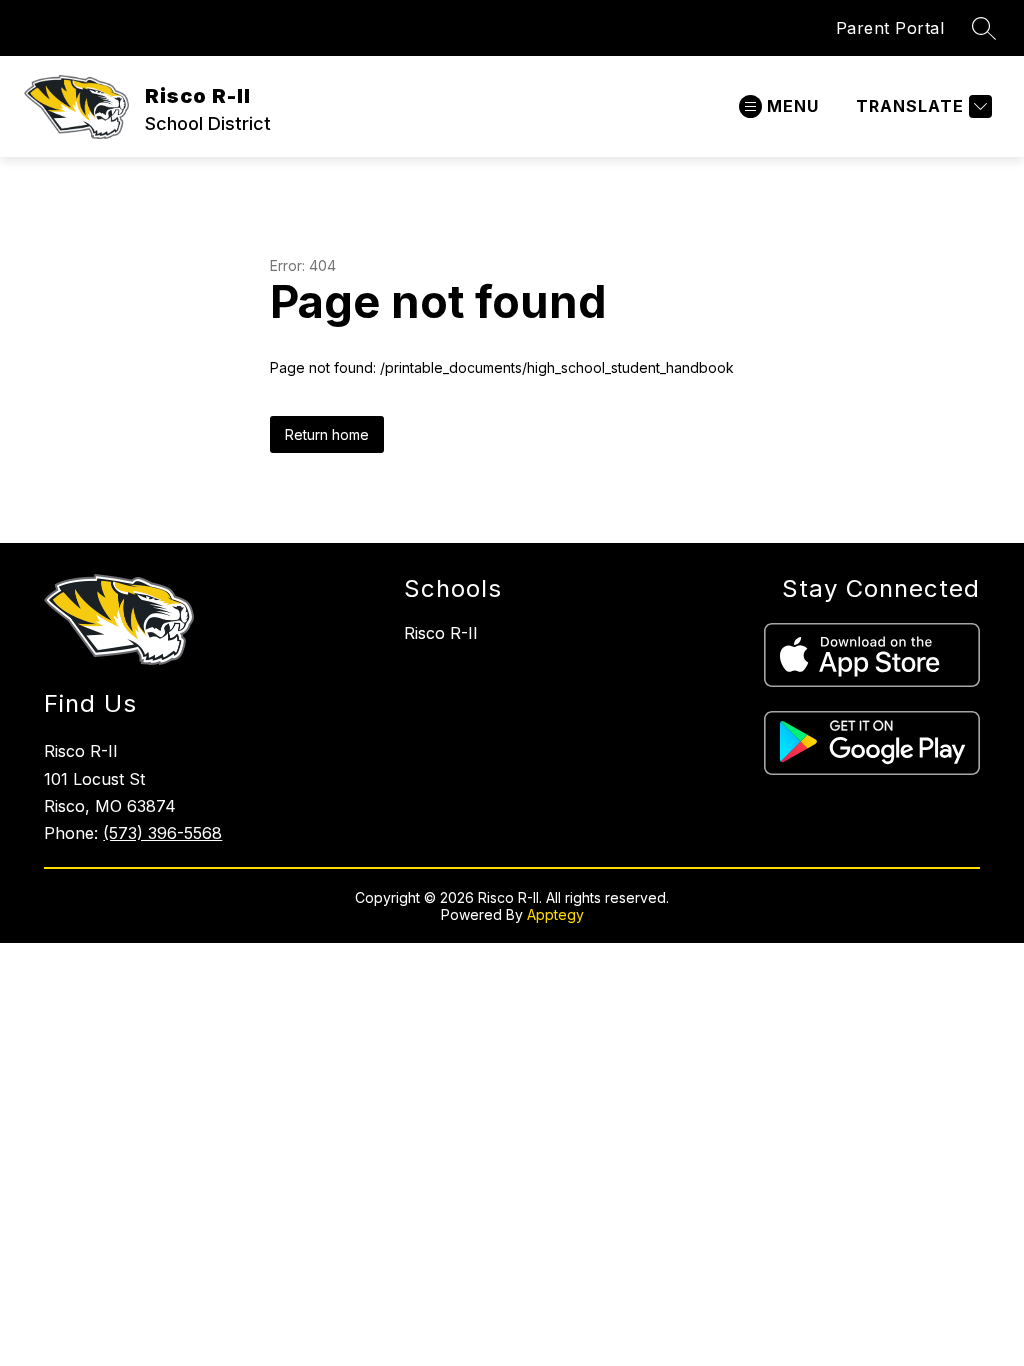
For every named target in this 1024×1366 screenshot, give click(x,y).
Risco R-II (441, 633)
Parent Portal (890, 28)
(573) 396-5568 (162, 833)
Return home (327, 434)
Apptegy (555, 914)
